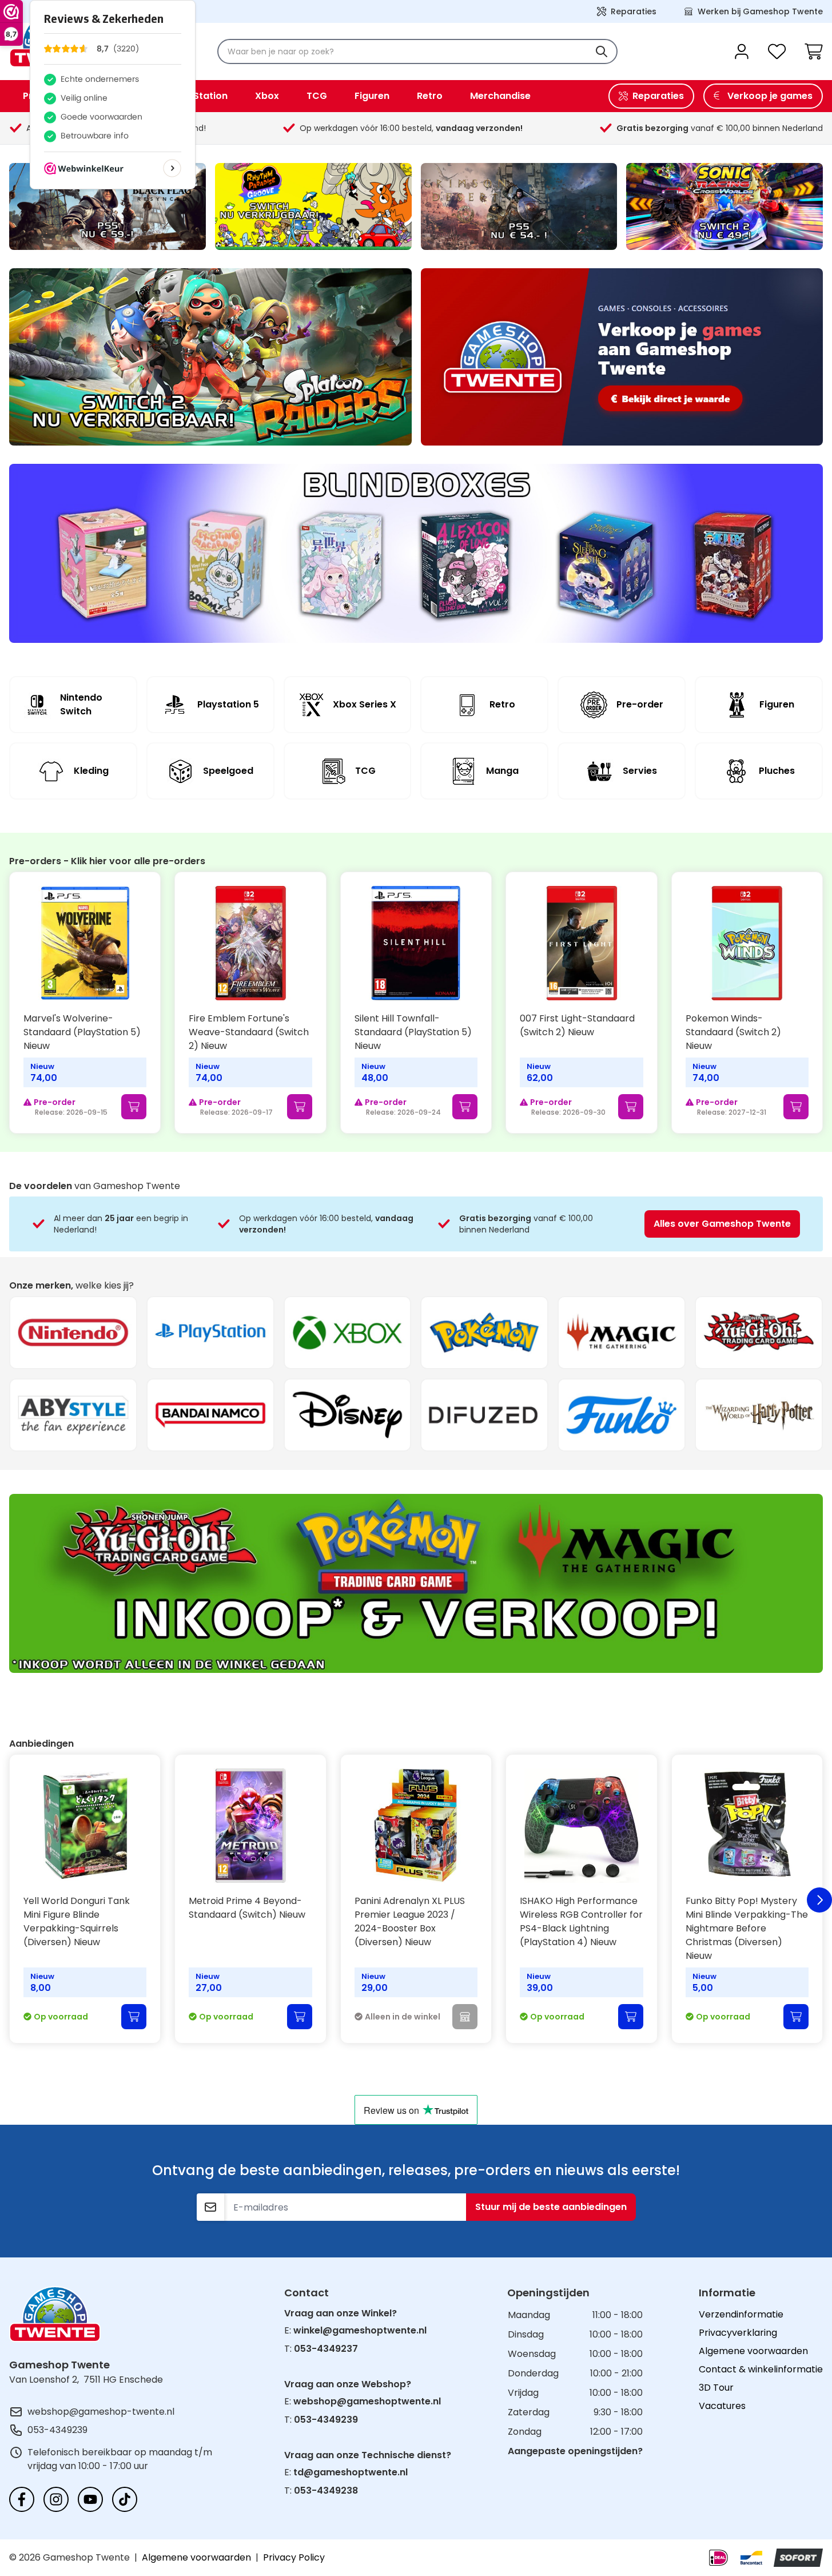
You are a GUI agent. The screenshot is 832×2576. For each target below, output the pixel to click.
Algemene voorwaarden (753, 2351)
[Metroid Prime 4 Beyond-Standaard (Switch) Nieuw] (250, 1826)
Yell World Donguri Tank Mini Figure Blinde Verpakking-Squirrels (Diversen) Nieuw (77, 1921)
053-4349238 (326, 2490)
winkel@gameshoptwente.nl (360, 2330)
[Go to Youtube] (90, 2499)
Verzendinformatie (741, 2314)
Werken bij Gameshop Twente (760, 11)
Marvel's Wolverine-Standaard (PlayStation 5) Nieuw (82, 1032)
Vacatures (722, 2406)
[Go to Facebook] (22, 2499)
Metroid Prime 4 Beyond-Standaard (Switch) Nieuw (247, 1908)
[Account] (742, 51)
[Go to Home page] (55, 2314)
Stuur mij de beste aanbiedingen (551, 2207)
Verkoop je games (770, 96)
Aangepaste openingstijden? (575, 2451)
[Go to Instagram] (56, 2499)
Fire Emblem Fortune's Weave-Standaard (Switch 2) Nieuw (249, 1032)
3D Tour (716, 2388)
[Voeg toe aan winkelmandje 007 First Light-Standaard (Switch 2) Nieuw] (631, 1107)
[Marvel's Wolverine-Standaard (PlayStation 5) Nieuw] (85, 943)
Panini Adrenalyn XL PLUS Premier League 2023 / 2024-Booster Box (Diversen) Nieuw (410, 1921)
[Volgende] (819, 1900)
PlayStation (200, 96)
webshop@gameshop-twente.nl (101, 2412)
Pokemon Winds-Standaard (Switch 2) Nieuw (733, 1032)
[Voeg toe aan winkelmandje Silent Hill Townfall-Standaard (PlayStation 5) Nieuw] (465, 1107)
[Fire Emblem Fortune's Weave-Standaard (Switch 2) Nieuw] (250, 943)
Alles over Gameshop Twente (722, 1224)
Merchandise (500, 96)
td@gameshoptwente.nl (351, 2472)
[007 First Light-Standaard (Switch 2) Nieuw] (581, 943)
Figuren (372, 96)
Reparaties (634, 11)
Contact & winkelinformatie (761, 2369)
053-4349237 (326, 2349)
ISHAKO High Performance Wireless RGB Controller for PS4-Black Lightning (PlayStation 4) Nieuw (581, 1921)
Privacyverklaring (738, 2333)
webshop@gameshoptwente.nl (367, 2401)
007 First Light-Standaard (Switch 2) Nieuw (577, 1025)
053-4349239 (57, 2430)
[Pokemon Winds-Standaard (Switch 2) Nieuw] (747, 943)
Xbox (267, 96)
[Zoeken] (602, 51)
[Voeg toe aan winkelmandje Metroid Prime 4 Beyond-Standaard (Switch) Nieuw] (300, 2017)
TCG (317, 96)
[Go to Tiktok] (125, 2499)
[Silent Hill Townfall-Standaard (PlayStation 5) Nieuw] (416, 943)
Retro (430, 96)
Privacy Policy (294, 2557)
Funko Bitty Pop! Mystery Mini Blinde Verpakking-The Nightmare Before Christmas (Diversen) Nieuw (747, 1928)
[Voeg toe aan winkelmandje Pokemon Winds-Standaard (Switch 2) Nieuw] (796, 1107)
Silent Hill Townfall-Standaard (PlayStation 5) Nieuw (413, 1032)
